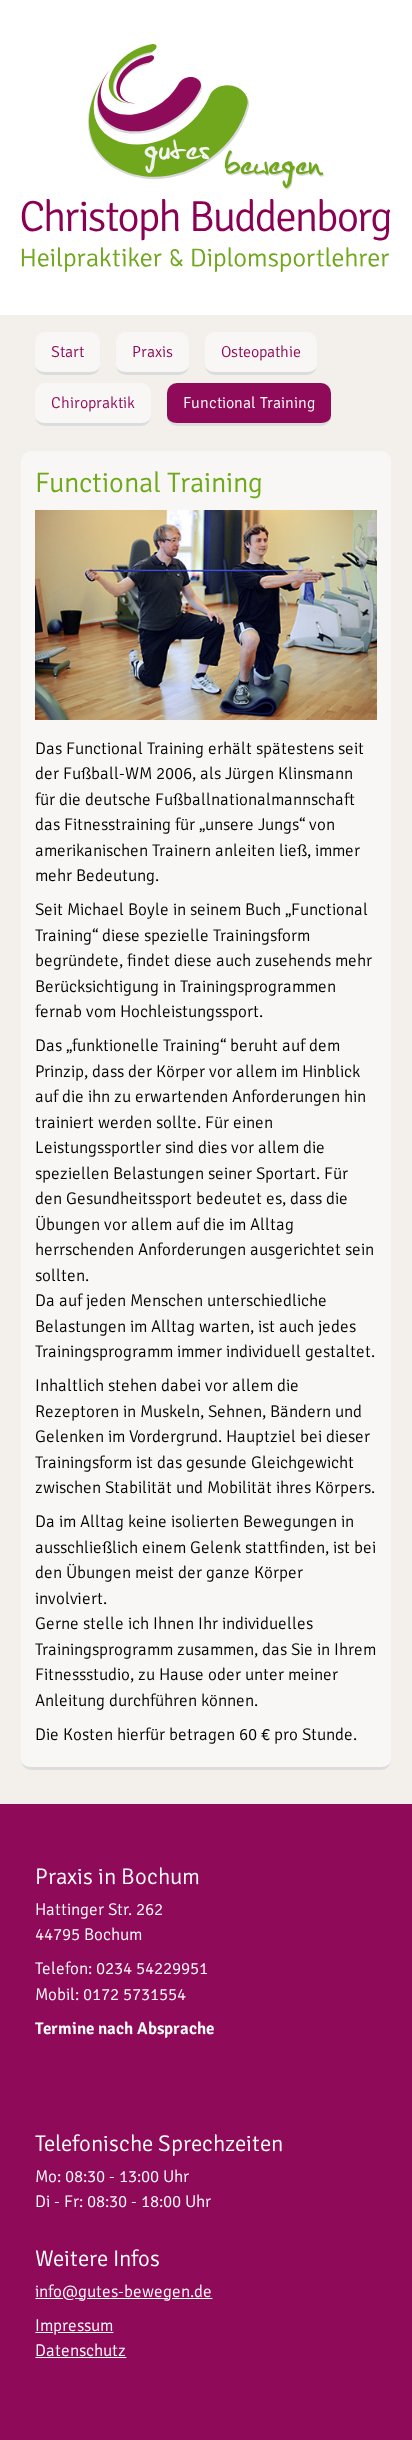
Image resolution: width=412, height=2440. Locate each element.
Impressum (74, 2325)
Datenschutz (80, 2350)
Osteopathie (261, 352)
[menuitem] (67, 353)
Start (67, 352)
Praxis (152, 352)
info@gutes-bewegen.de (123, 2291)
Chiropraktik (93, 403)
